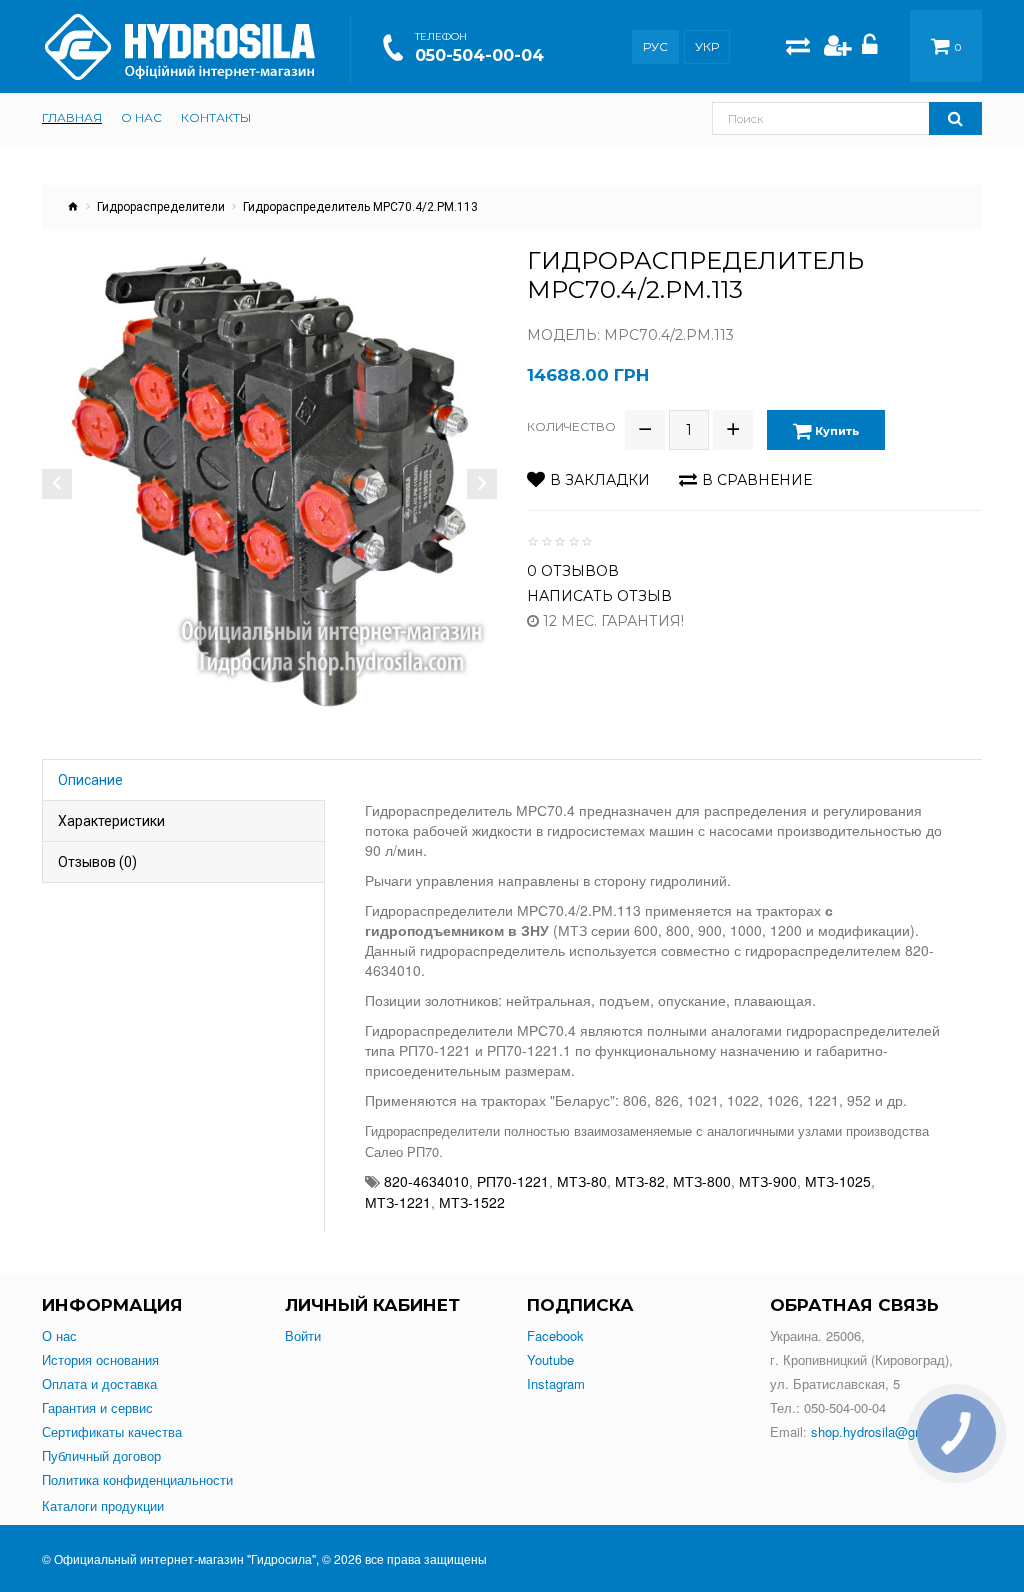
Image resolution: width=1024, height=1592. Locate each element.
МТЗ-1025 (838, 1181)
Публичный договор (101, 1456)
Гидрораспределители (161, 207)
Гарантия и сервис (97, 1408)
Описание (90, 780)
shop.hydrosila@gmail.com (889, 1431)
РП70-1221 (513, 1181)
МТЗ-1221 (398, 1202)
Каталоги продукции (103, 1506)
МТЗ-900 (768, 1181)
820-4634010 (426, 1181)
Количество (571, 426)
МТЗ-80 (582, 1181)
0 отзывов (573, 571)
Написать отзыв (599, 596)
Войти (303, 1336)
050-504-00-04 (479, 55)
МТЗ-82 (640, 1181)
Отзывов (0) (97, 862)
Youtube (550, 1360)
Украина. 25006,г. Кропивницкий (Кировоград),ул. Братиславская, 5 (861, 1359)
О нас (59, 1336)
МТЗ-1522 (472, 1202)
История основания (100, 1360)
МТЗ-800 (702, 1181)
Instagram (556, 1384)
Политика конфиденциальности (137, 1480)
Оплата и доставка (99, 1384)
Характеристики (111, 821)
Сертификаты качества (112, 1432)
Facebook (555, 1336)
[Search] (955, 118)
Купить (835, 431)
